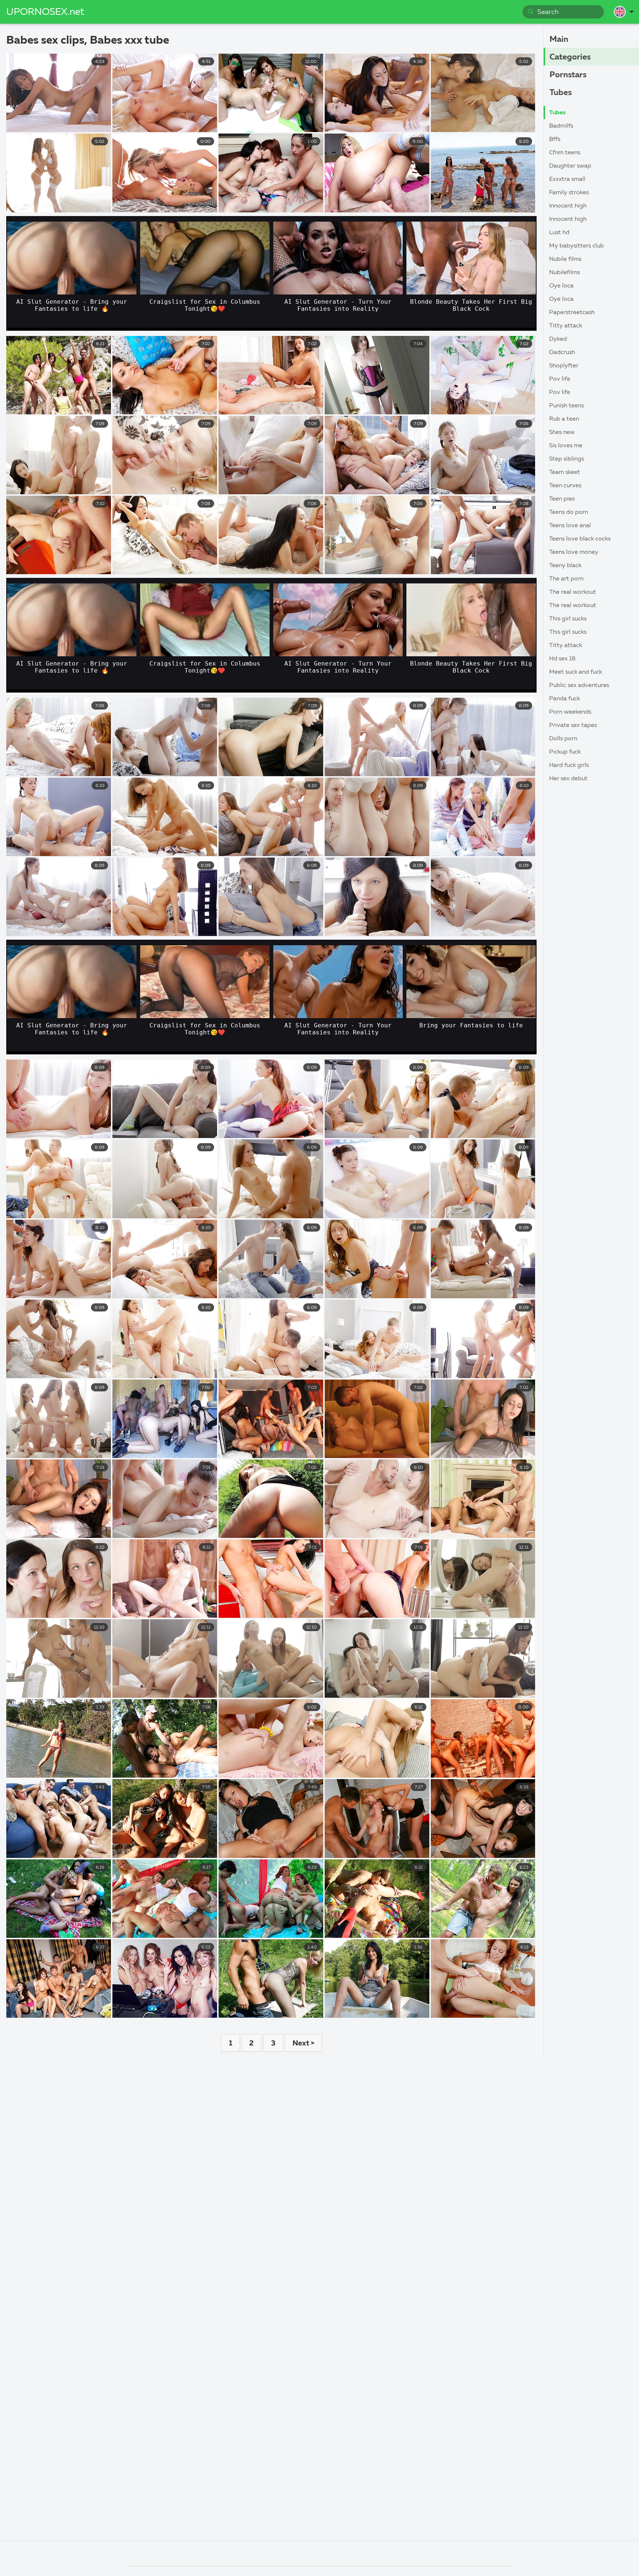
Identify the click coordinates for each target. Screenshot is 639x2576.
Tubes (561, 93)
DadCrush (562, 353)
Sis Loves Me (566, 446)
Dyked (558, 339)
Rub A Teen (564, 419)
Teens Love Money (574, 552)
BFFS (555, 139)
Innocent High (568, 206)
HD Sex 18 (562, 659)
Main (559, 40)
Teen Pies (562, 499)
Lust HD (559, 233)
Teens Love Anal (570, 526)
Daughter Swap (570, 166)
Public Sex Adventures (579, 686)
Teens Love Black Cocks (580, 539)
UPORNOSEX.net (45, 12)
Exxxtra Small (567, 179)
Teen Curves (565, 486)
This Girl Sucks (568, 619)
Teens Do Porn (569, 512)
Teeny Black (565, 566)
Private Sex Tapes (573, 725)
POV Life (560, 379)
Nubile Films (565, 259)
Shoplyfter (564, 366)
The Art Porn (566, 579)
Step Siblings (567, 459)
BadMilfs (561, 126)
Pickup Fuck (565, 752)
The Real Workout (573, 592)
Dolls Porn (563, 739)
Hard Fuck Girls (569, 765)
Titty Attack (566, 326)
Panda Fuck (564, 699)
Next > (303, 2043)
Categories (570, 57)
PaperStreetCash (572, 313)
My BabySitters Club (577, 246)
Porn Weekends (570, 712)
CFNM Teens (565, 153)
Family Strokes (569, 193)
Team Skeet (565, 472)
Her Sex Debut (568, 779)
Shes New (562, 432)
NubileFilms (564, 273)
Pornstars (568, 75)
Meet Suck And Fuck (576, 672)
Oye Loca (561, 286)
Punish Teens (567, 406)
